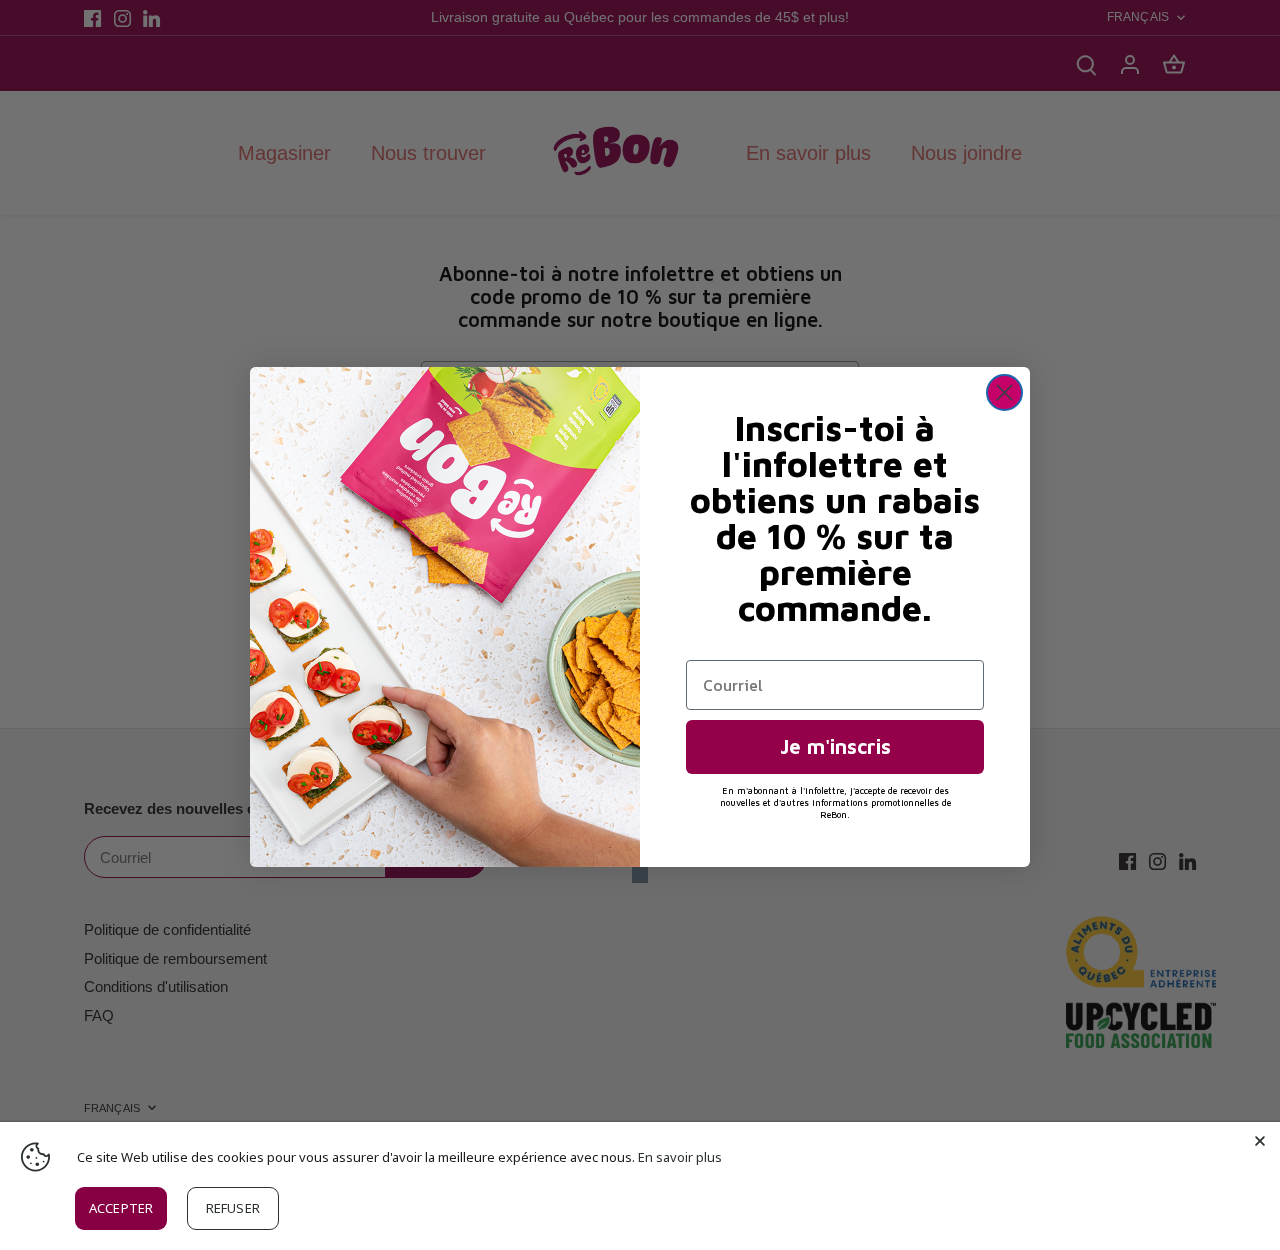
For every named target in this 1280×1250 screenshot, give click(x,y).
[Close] (1260, 1142)
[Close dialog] (1004, 392)
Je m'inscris (835, 746)
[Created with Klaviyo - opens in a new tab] (640, 875)
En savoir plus (680, 1157)
